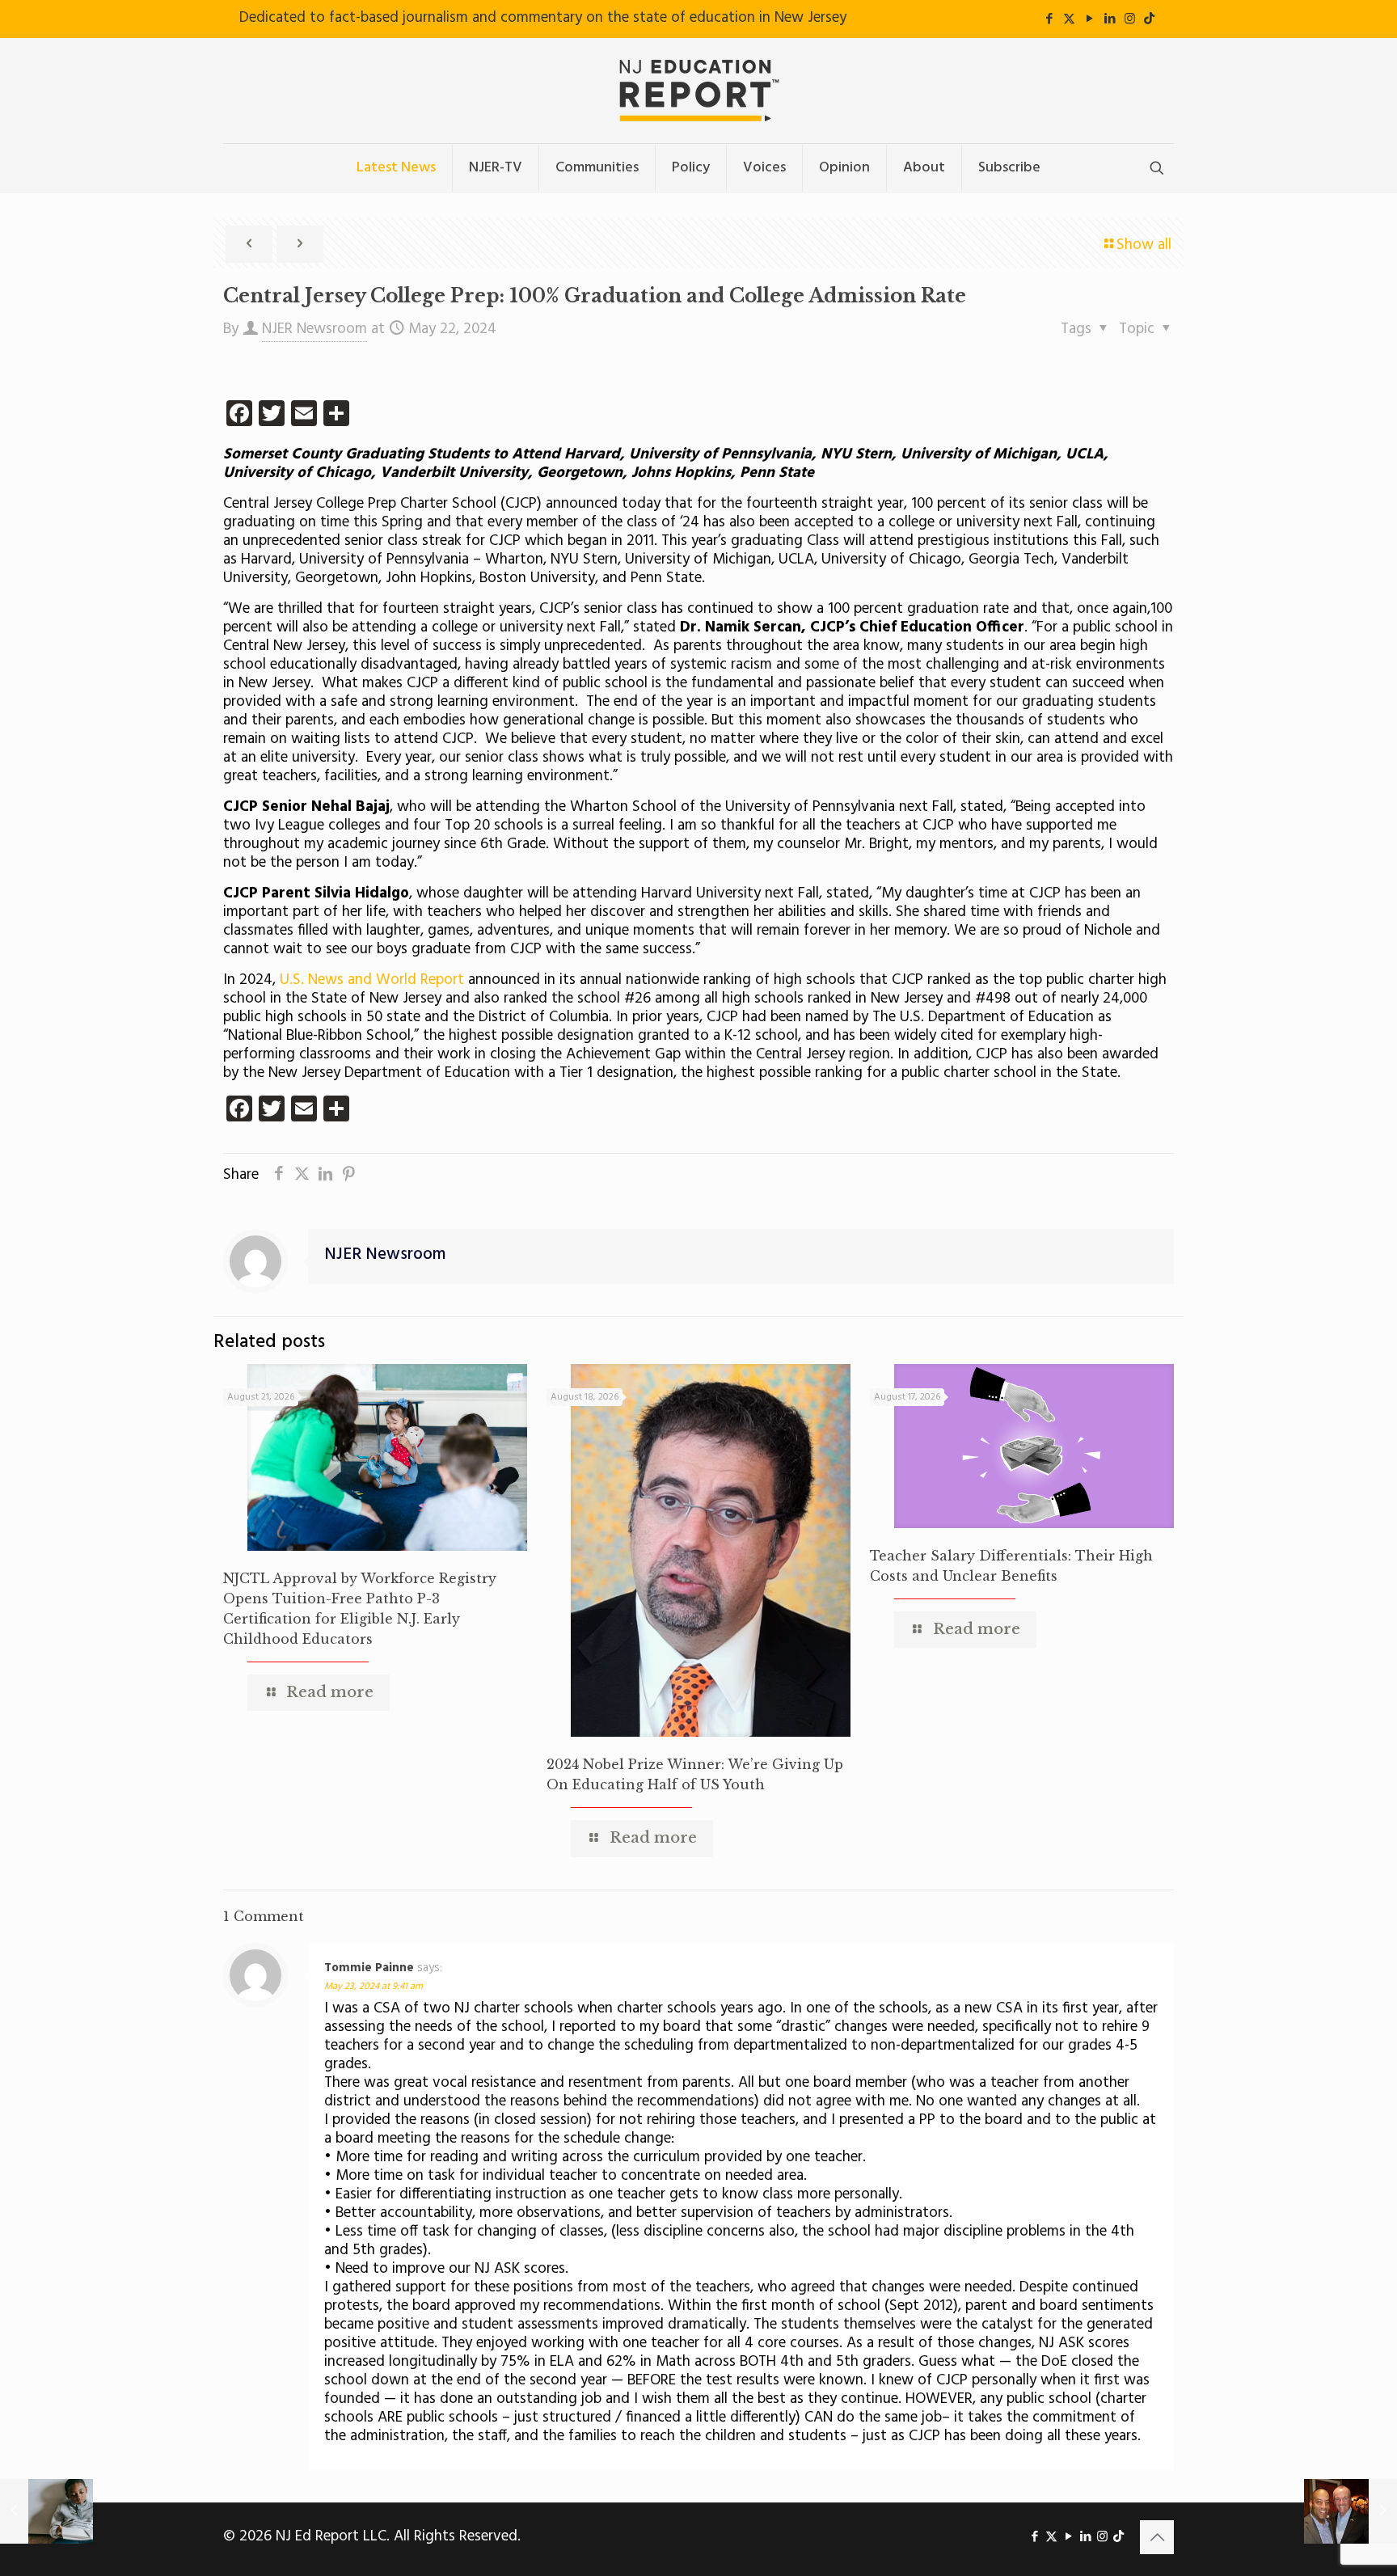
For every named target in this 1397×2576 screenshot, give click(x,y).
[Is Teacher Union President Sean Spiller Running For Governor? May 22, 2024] (1351, 2511)
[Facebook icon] (1049, 19)
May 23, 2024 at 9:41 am (374, 1987)
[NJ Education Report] (698, 91)
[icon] (1149, 19)
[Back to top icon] (1157, 2537)
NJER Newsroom (314, 329)
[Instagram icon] (1130, 19)
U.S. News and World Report (372, 980)
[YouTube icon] (1089, 19)
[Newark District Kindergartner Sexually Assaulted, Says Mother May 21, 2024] (46, 2511)
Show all (1144, 245)
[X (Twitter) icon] (1069, 19)
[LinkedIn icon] (1110, 19)
